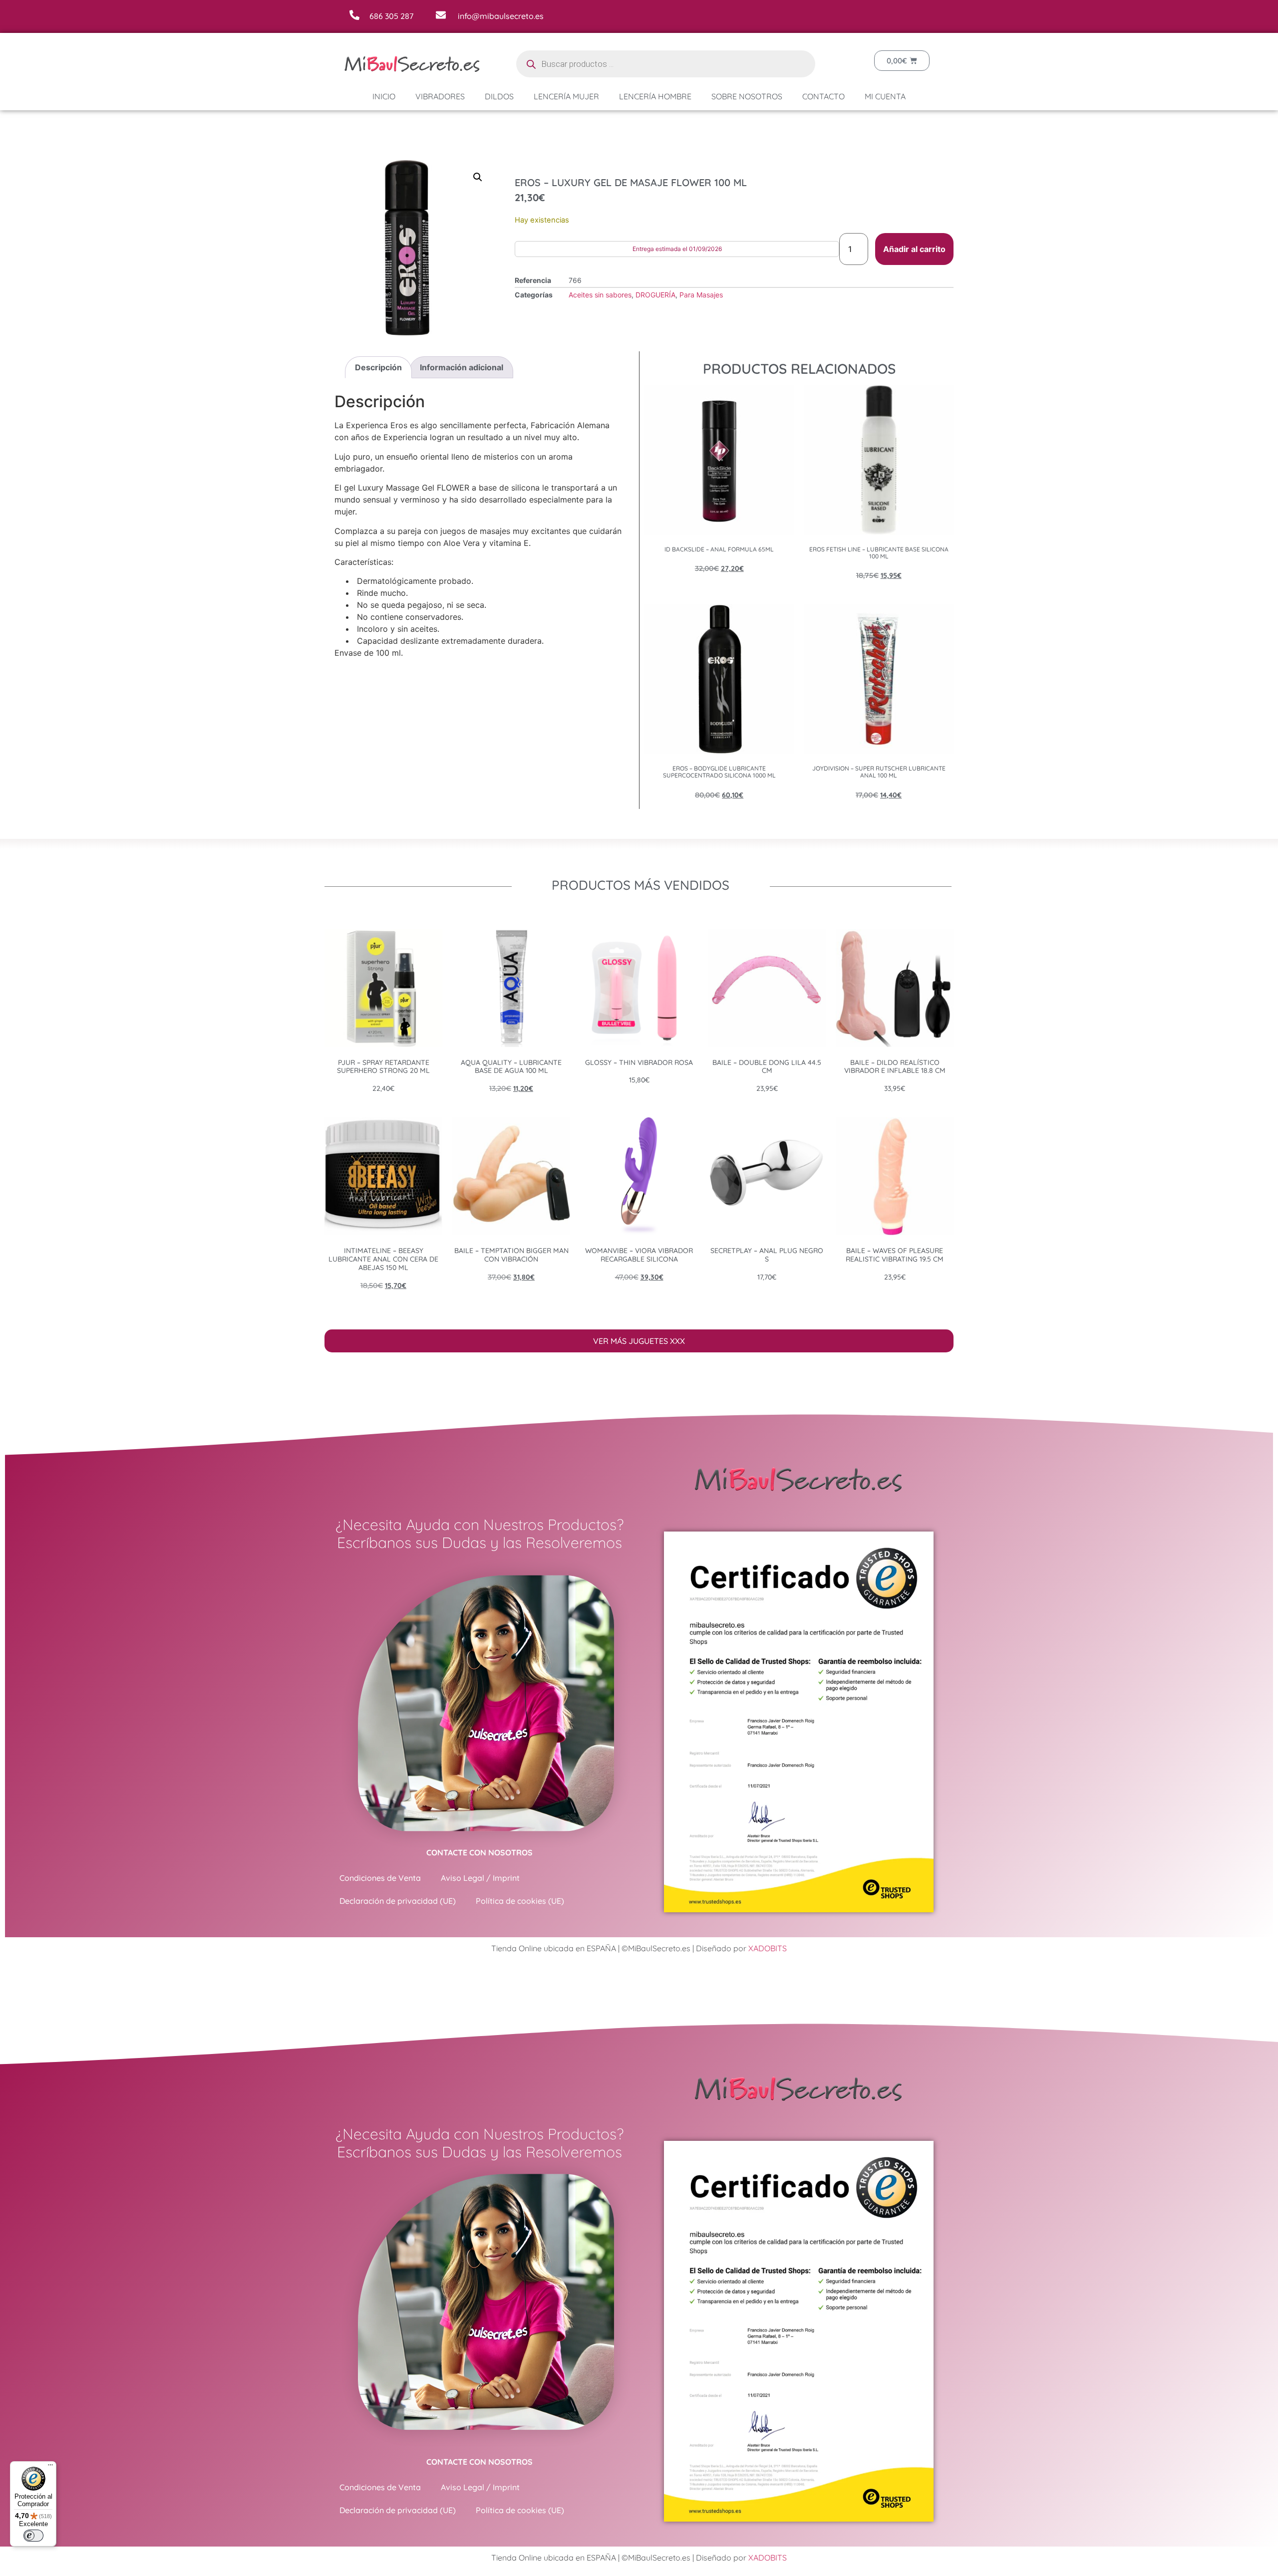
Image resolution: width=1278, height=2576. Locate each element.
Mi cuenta (885, 96)
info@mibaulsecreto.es (501, 16)
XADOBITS (768, 1948)
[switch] (33, 2536)
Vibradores (440, 96)
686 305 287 (391, 16)
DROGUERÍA (655, 295)
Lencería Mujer (566, 96)
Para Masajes (701, 295)
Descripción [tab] (378, 367)
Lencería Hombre (655, 96)
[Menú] (50, 2467)
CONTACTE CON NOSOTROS (479, 1852)
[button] (478, 177)
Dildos (499, 96)
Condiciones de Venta (380, 1878)
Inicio (384, 96)
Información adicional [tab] (462, 367)
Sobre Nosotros (747, 96)
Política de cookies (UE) (520, 1901)
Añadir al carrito (914, 249)
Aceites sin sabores (600, 295)
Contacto (823, 96)
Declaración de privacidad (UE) (398, 1901)
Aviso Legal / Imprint (480, 1878)
